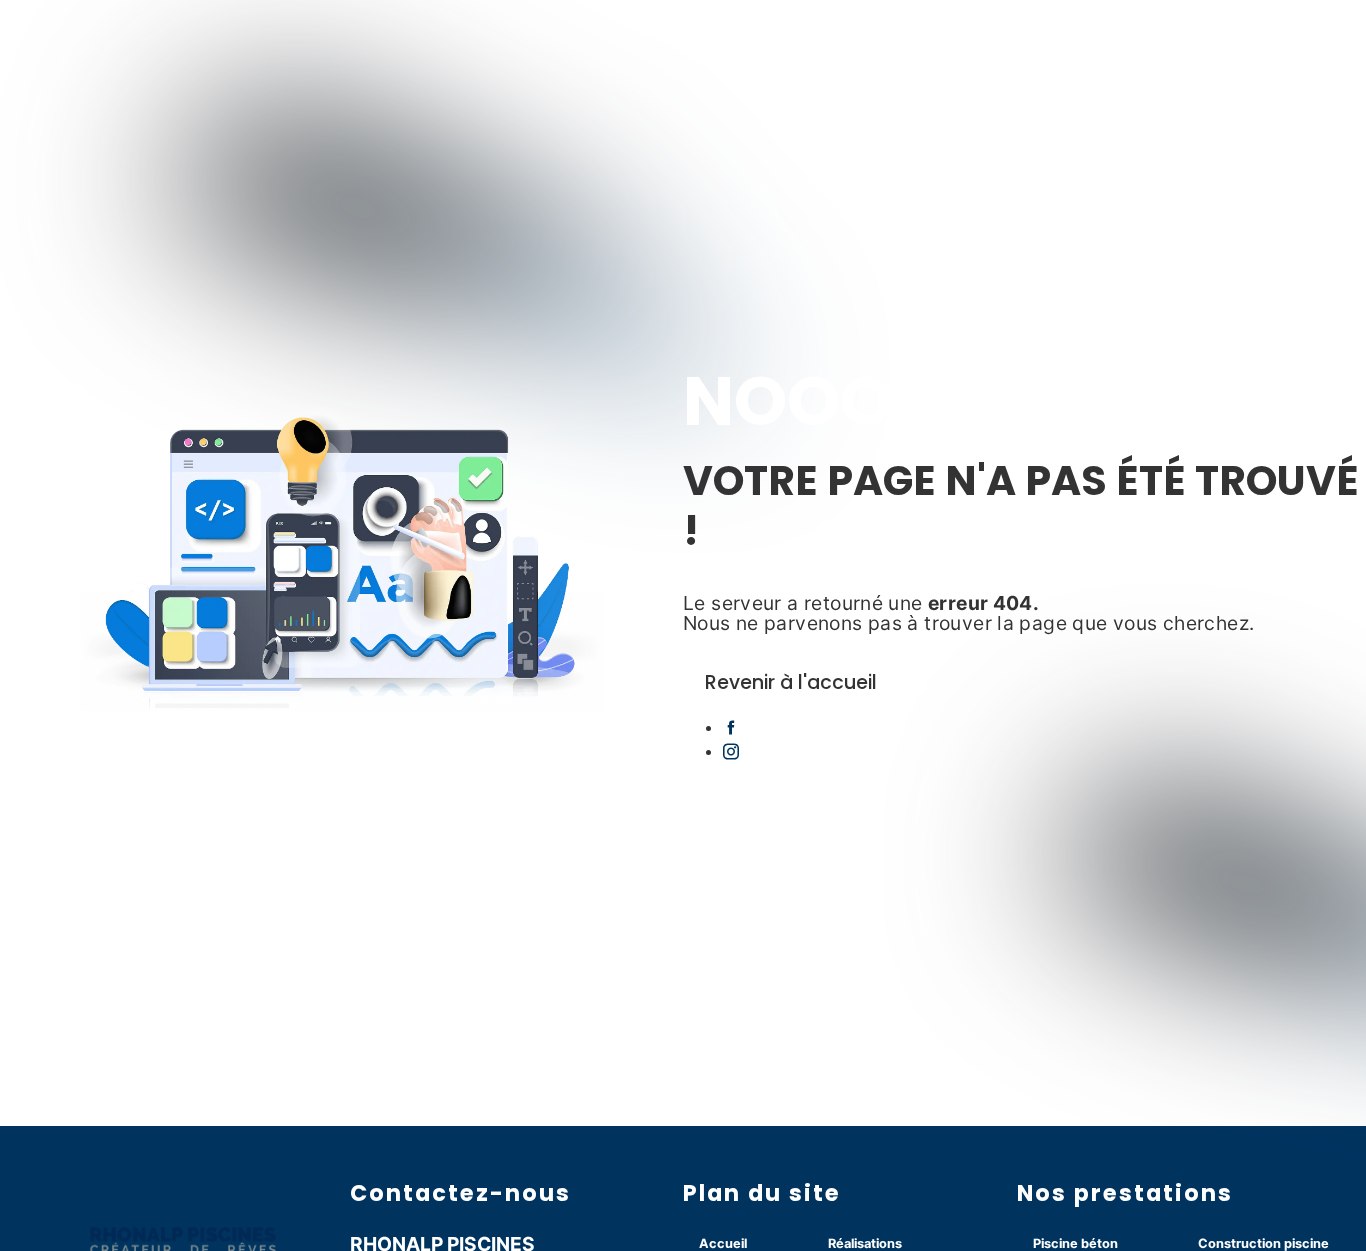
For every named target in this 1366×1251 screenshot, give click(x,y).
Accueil (723, 1243)
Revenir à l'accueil (791, 682)
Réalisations (865, 1243)
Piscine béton (1075, 1243)
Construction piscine (1263, 1243)
